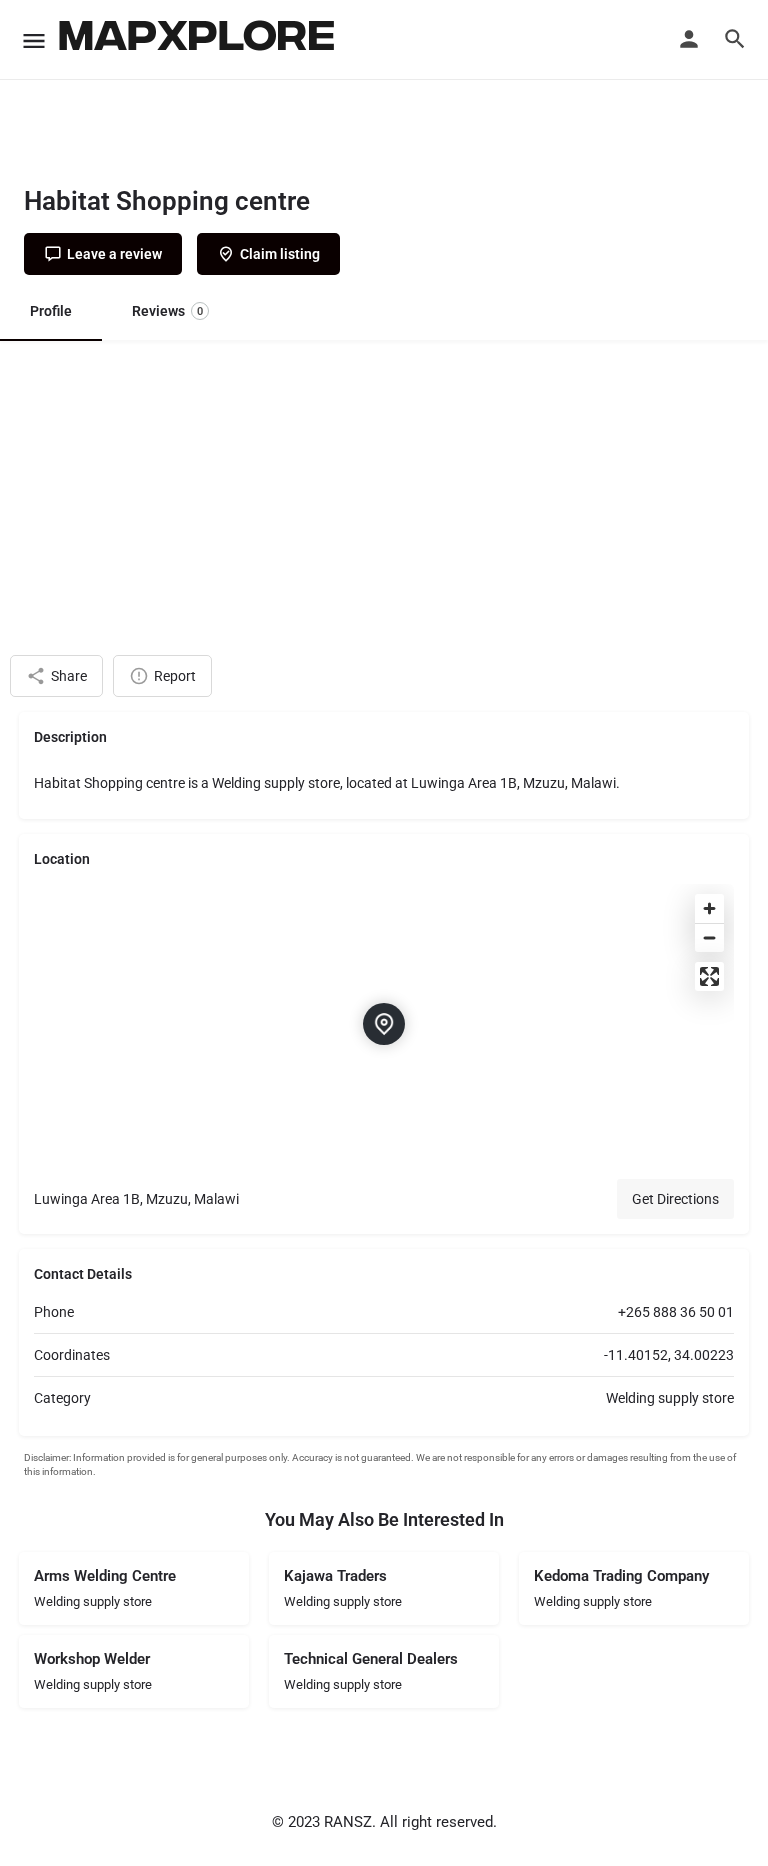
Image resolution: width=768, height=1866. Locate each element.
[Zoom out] (709, 937)
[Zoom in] (709, 908)
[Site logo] (199, 40)
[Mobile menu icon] (34, 40)
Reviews (167, 311)
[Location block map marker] (384, 1024)
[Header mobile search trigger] (735, 39)
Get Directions (675, 1199)
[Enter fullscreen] (709, 976)
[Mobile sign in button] (689, 39)
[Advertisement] (384, 490)
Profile (51, 311)
